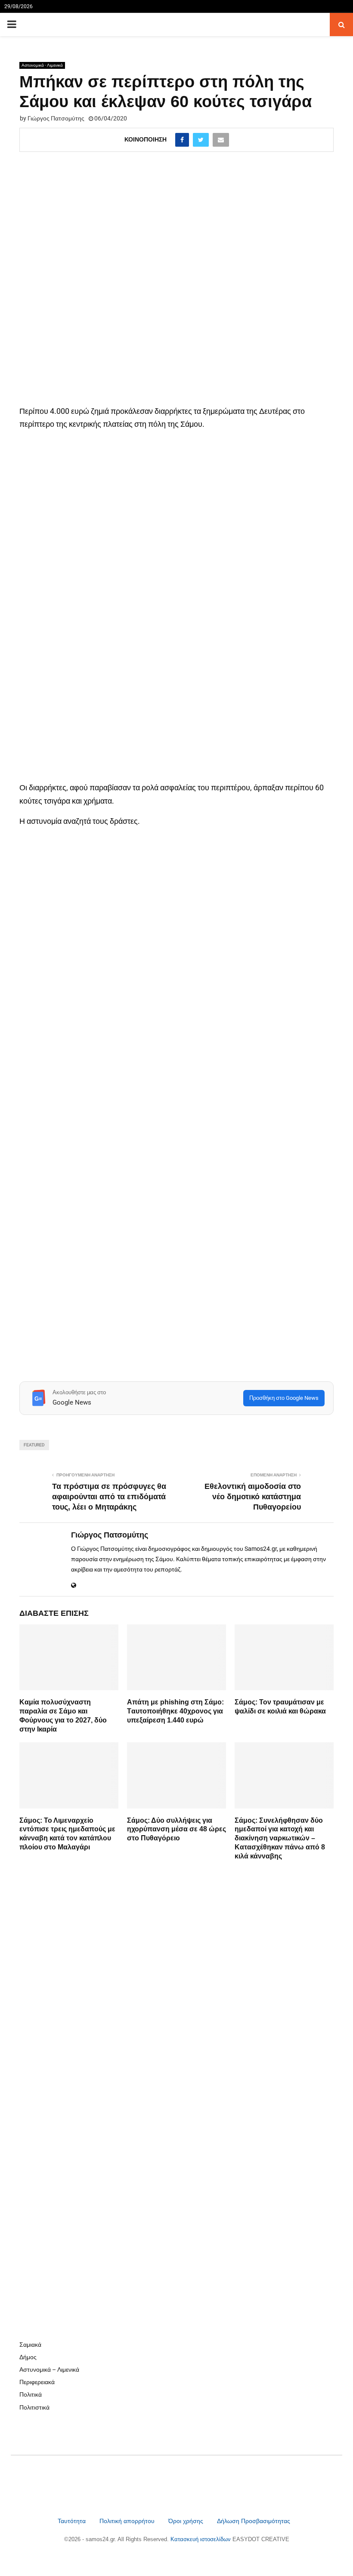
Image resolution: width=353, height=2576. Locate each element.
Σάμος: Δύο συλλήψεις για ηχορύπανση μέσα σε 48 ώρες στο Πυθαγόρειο (176, 1829)
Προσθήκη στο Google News (284, 1398)
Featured (34, 1445)
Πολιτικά (31, 2394)
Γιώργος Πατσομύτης (56, 118)
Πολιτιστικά (34, 2407)
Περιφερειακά (37, 2382)
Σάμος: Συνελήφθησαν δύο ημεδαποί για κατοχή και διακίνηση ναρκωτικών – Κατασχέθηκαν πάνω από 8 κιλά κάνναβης (280, 1838)
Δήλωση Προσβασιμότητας (254, 2521)
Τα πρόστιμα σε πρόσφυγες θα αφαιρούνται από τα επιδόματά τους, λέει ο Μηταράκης (109, 1497)
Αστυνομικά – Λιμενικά (49, 2370)
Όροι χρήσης (187, 2521)
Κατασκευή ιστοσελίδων (201, 2539)
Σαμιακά (30, 2345)
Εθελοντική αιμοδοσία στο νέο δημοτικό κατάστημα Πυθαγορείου (253, 1497)
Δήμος (28, 2357)
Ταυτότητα (73, 2521)
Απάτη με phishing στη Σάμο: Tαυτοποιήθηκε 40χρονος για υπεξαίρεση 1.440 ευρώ (175, 1711)
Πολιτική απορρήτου (127, 2521)
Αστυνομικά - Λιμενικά (42, 65)
